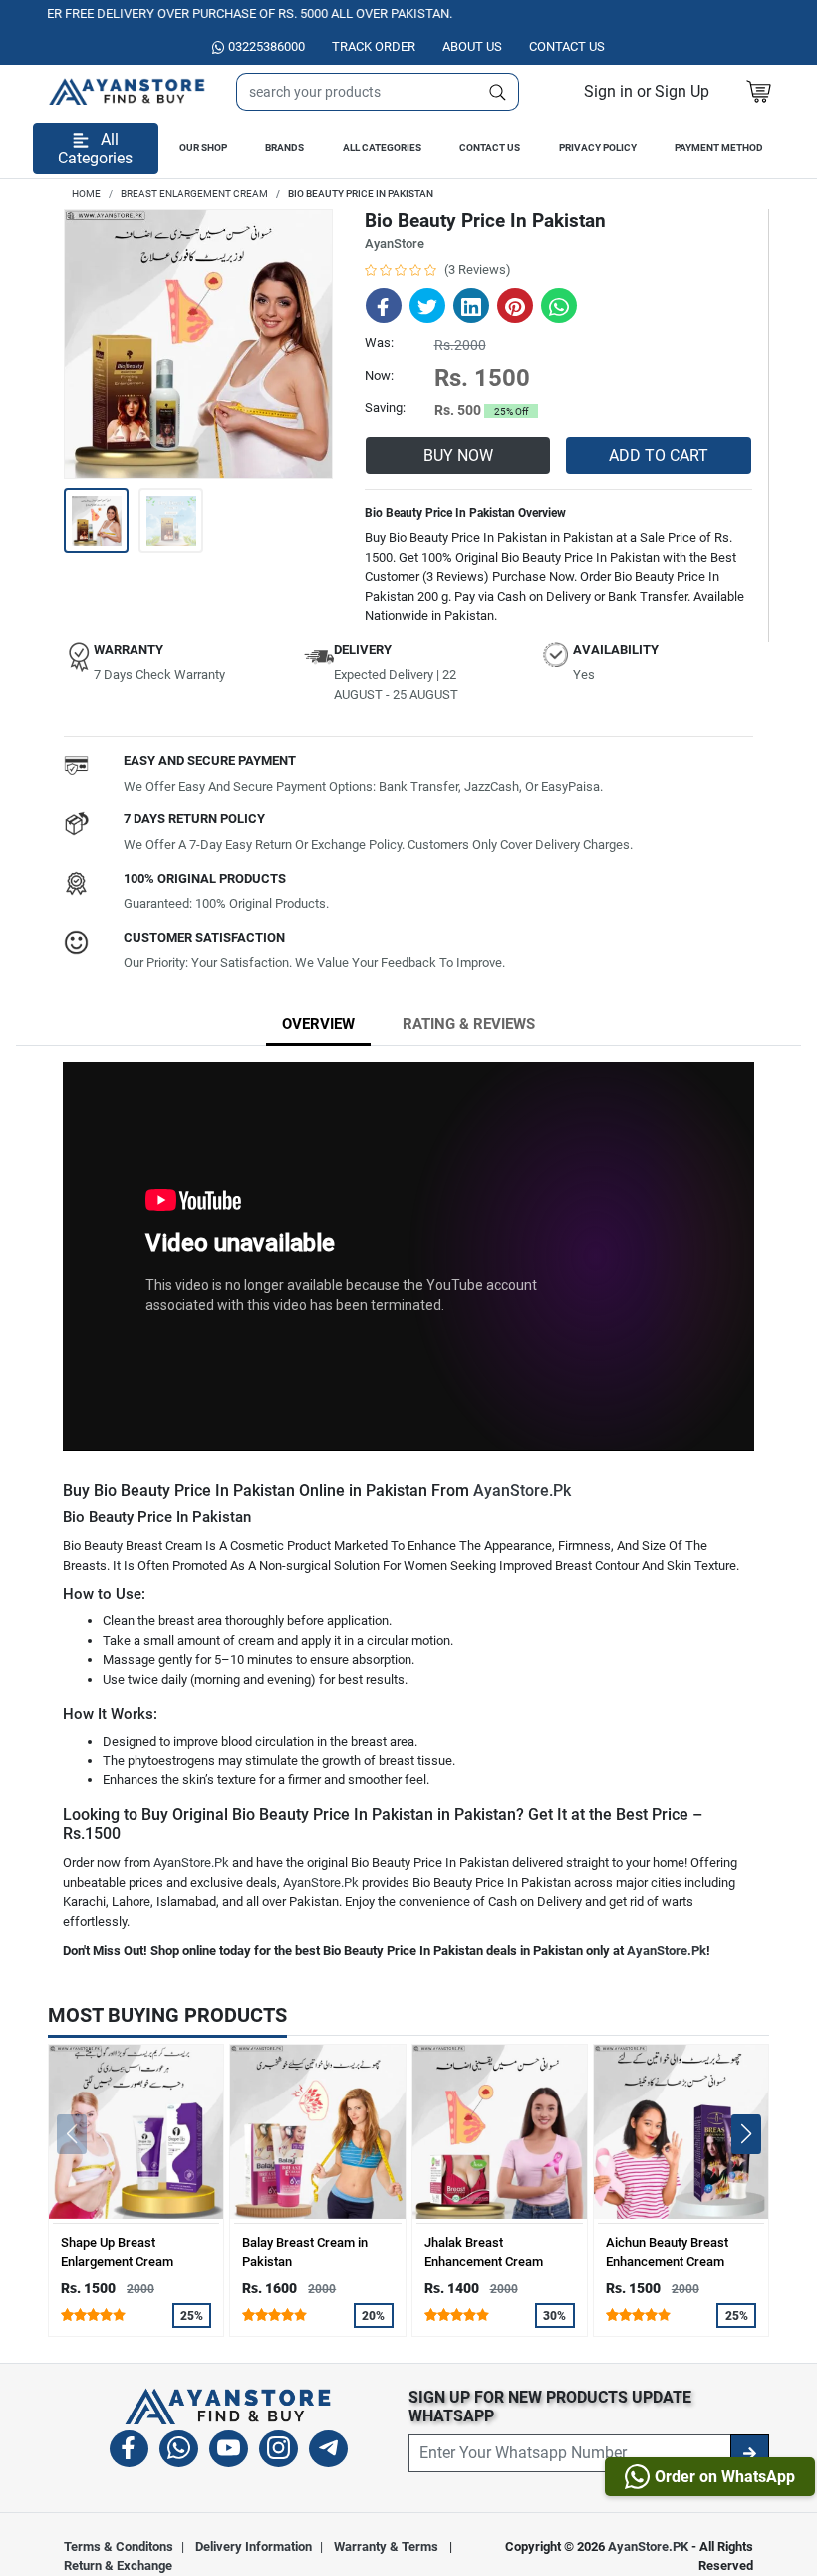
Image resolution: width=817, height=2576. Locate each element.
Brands (284, 147)
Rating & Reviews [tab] (469, 1024)
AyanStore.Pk (522, 1491)
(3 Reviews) (478, 270)
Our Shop (203, 147)
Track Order (374, 46)
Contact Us (490, 147)
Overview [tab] (318, 1024)
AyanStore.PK (648, 2547)
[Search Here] (498, 92)
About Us (472, 46)
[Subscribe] (750, 2453)
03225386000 (267, 46)
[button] (647, 91)
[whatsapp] (179, 2452)
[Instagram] (278, 2452)
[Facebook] (129, 2452)
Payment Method (719, 147)
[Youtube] (229, 2452)
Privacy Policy (598, 147)
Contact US (567, 46)
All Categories (382, 147)
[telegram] (328, 2452)
